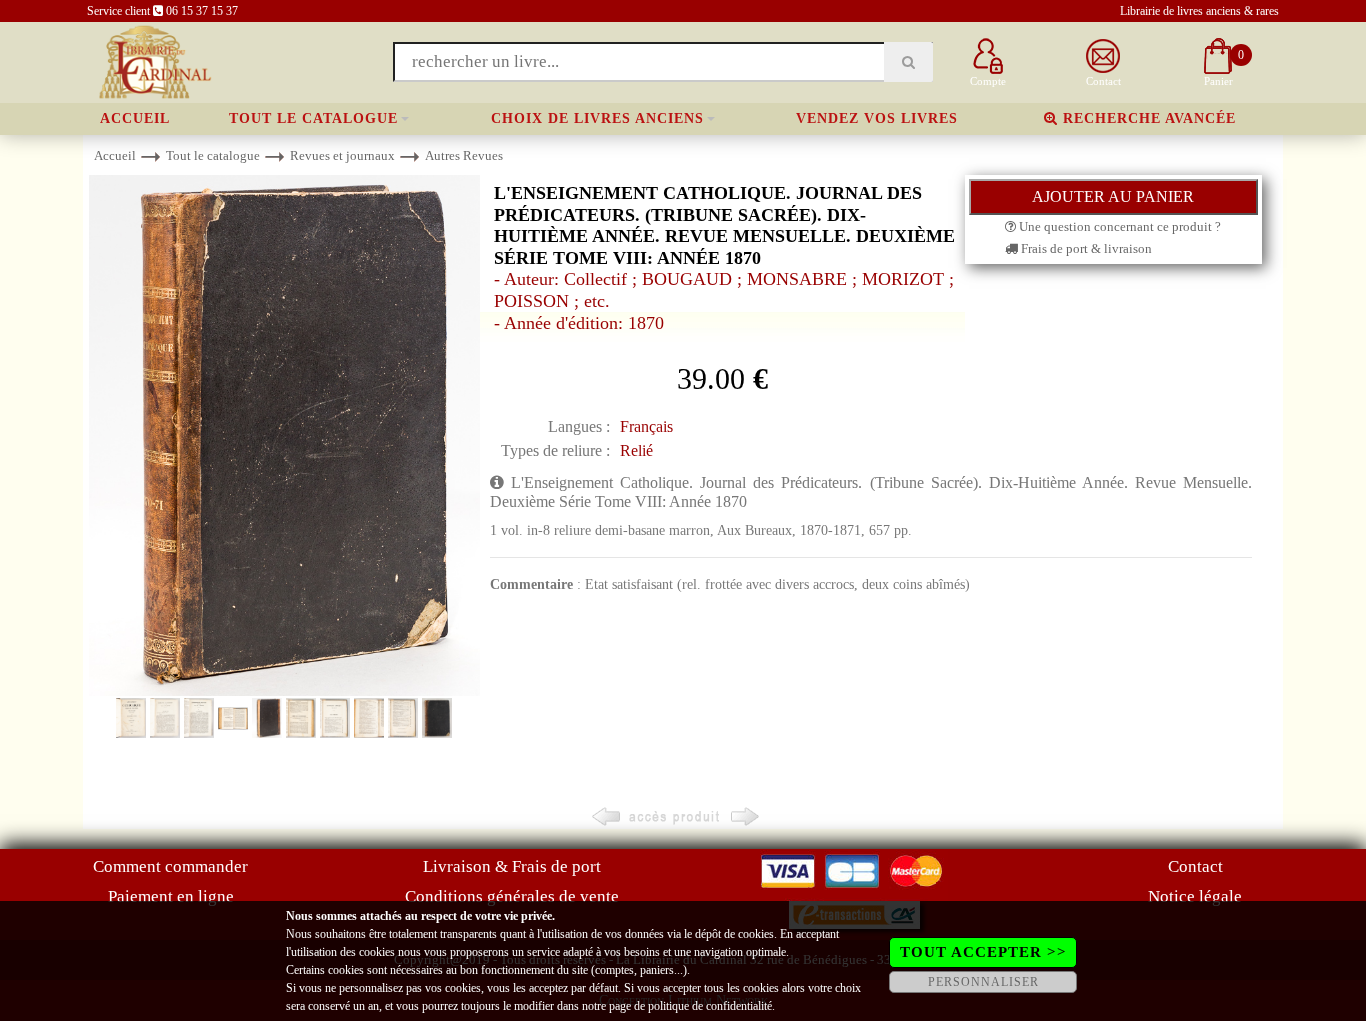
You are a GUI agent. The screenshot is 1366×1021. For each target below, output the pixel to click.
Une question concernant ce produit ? (1118, 226)
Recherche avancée (1147, 118)
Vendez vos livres (877, 118)
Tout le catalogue (313, 118)
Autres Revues (464, 155)
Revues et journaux (342, 155)
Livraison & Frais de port (512, 866)
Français (646, 426)
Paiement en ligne (171, 896)
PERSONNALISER (983, 982)
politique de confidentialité (710, 1006)
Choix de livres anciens (597, 118)
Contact (1195, 866)
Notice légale (1195, 896)
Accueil (135, 118)
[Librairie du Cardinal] (153, 60)
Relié (636, 450)
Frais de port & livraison (1085, 248)
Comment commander (170, 866)
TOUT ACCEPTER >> (983, 952)
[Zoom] (284, 434)
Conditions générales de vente (512, 896)
